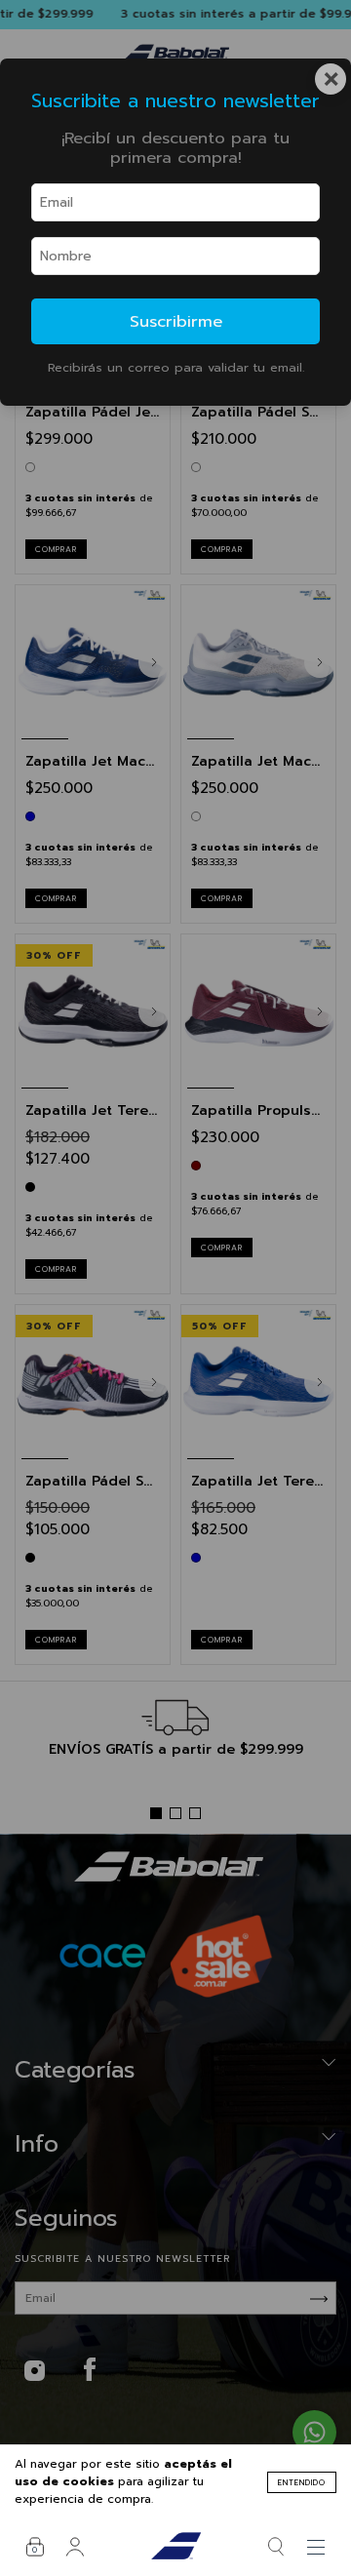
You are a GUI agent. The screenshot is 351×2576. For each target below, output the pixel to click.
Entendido (302, 2482)
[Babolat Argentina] (176, 2547)
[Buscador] (276, 2547)
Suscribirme (176, 321)
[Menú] (316, 2547)
